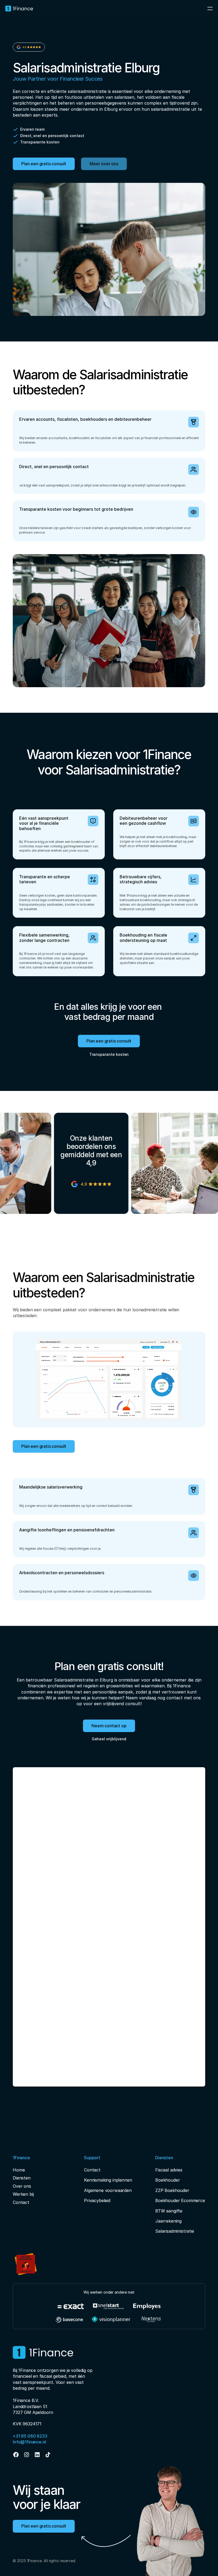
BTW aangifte (169, 2211)
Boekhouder (167, 2180)
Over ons (22, 2186)
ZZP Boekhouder (172, 2190)
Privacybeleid (97, 2200)
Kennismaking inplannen (108, 2180)
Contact (21, 2202)
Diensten (22, 2178)
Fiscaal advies (169, 2170)
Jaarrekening (168, 2221)
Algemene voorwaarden (108, 2190)
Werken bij (23, 2194)
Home (19, 2170)
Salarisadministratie (175, 2231)
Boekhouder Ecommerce (180, 2200)
